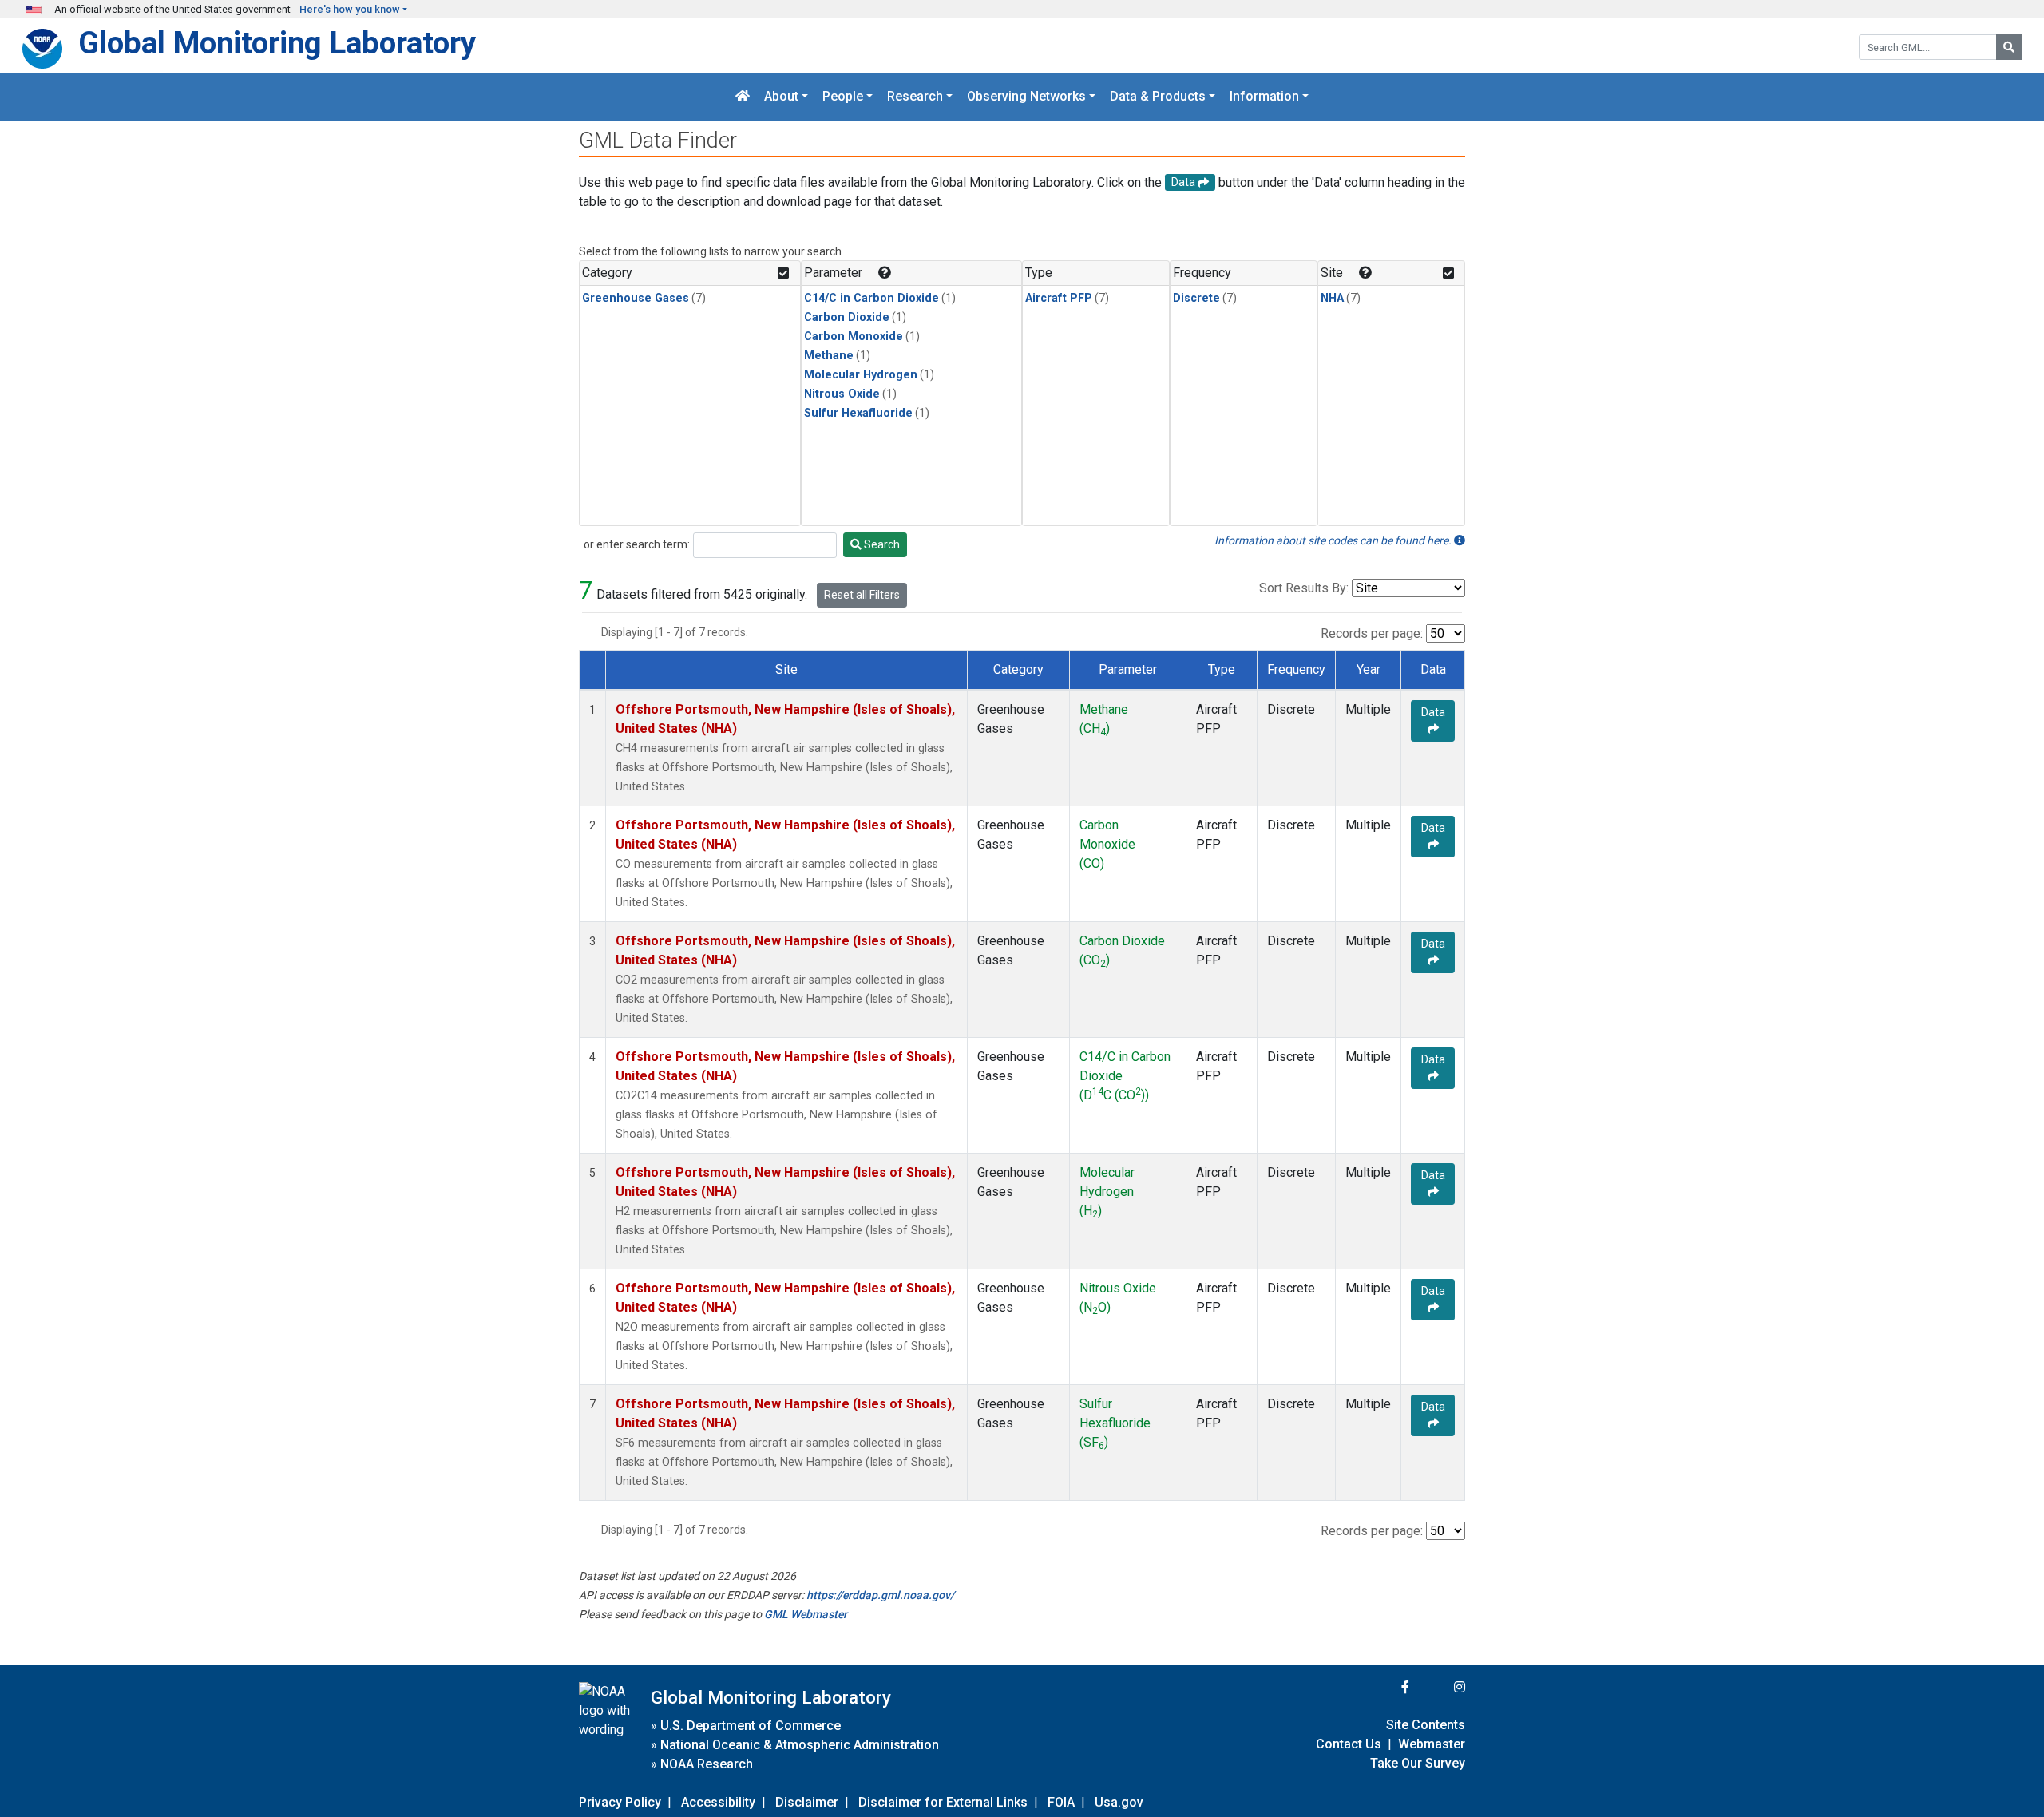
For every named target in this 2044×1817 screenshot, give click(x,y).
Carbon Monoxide (854, 336)
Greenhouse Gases (636, 298)
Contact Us (1349, 1744)
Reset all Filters (862, 595)
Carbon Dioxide (847, 317)
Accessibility (718, 1802)
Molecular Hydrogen (861, 375)
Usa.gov (1119, 1802)
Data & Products (1158, 97)
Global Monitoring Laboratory (277, 43)
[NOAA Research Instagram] (1439, 1687)
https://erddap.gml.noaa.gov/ (880, 1595)
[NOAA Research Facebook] (1384, 1687)
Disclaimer (807, 1802)
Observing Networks (1026, 97)
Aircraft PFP (1059, 298)
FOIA (1061, 1802)
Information (1264, 97)
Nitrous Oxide (842, 394)
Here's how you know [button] (350, 9)
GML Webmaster (806, 1614)
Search (881, 544)
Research (915, 97)
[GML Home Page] (743, 97)
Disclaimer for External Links (943, 1802)
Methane (829, 356)
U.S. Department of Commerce (751, 1726)
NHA (1332, 298)
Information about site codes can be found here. (1334, 540)
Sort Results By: (1304, 588)
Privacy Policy (620, 1802)
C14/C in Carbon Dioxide (871, 298)
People (843, 97)
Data (1433, 712)
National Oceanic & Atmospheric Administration (800, 1745)
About (781, 97)
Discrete (1196, 298)
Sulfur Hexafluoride (858, 413)
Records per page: (1372, 633)
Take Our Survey (1418, 1763)
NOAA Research (707, 1764)
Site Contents (1426, 1725)
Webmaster (1432, 1744)
